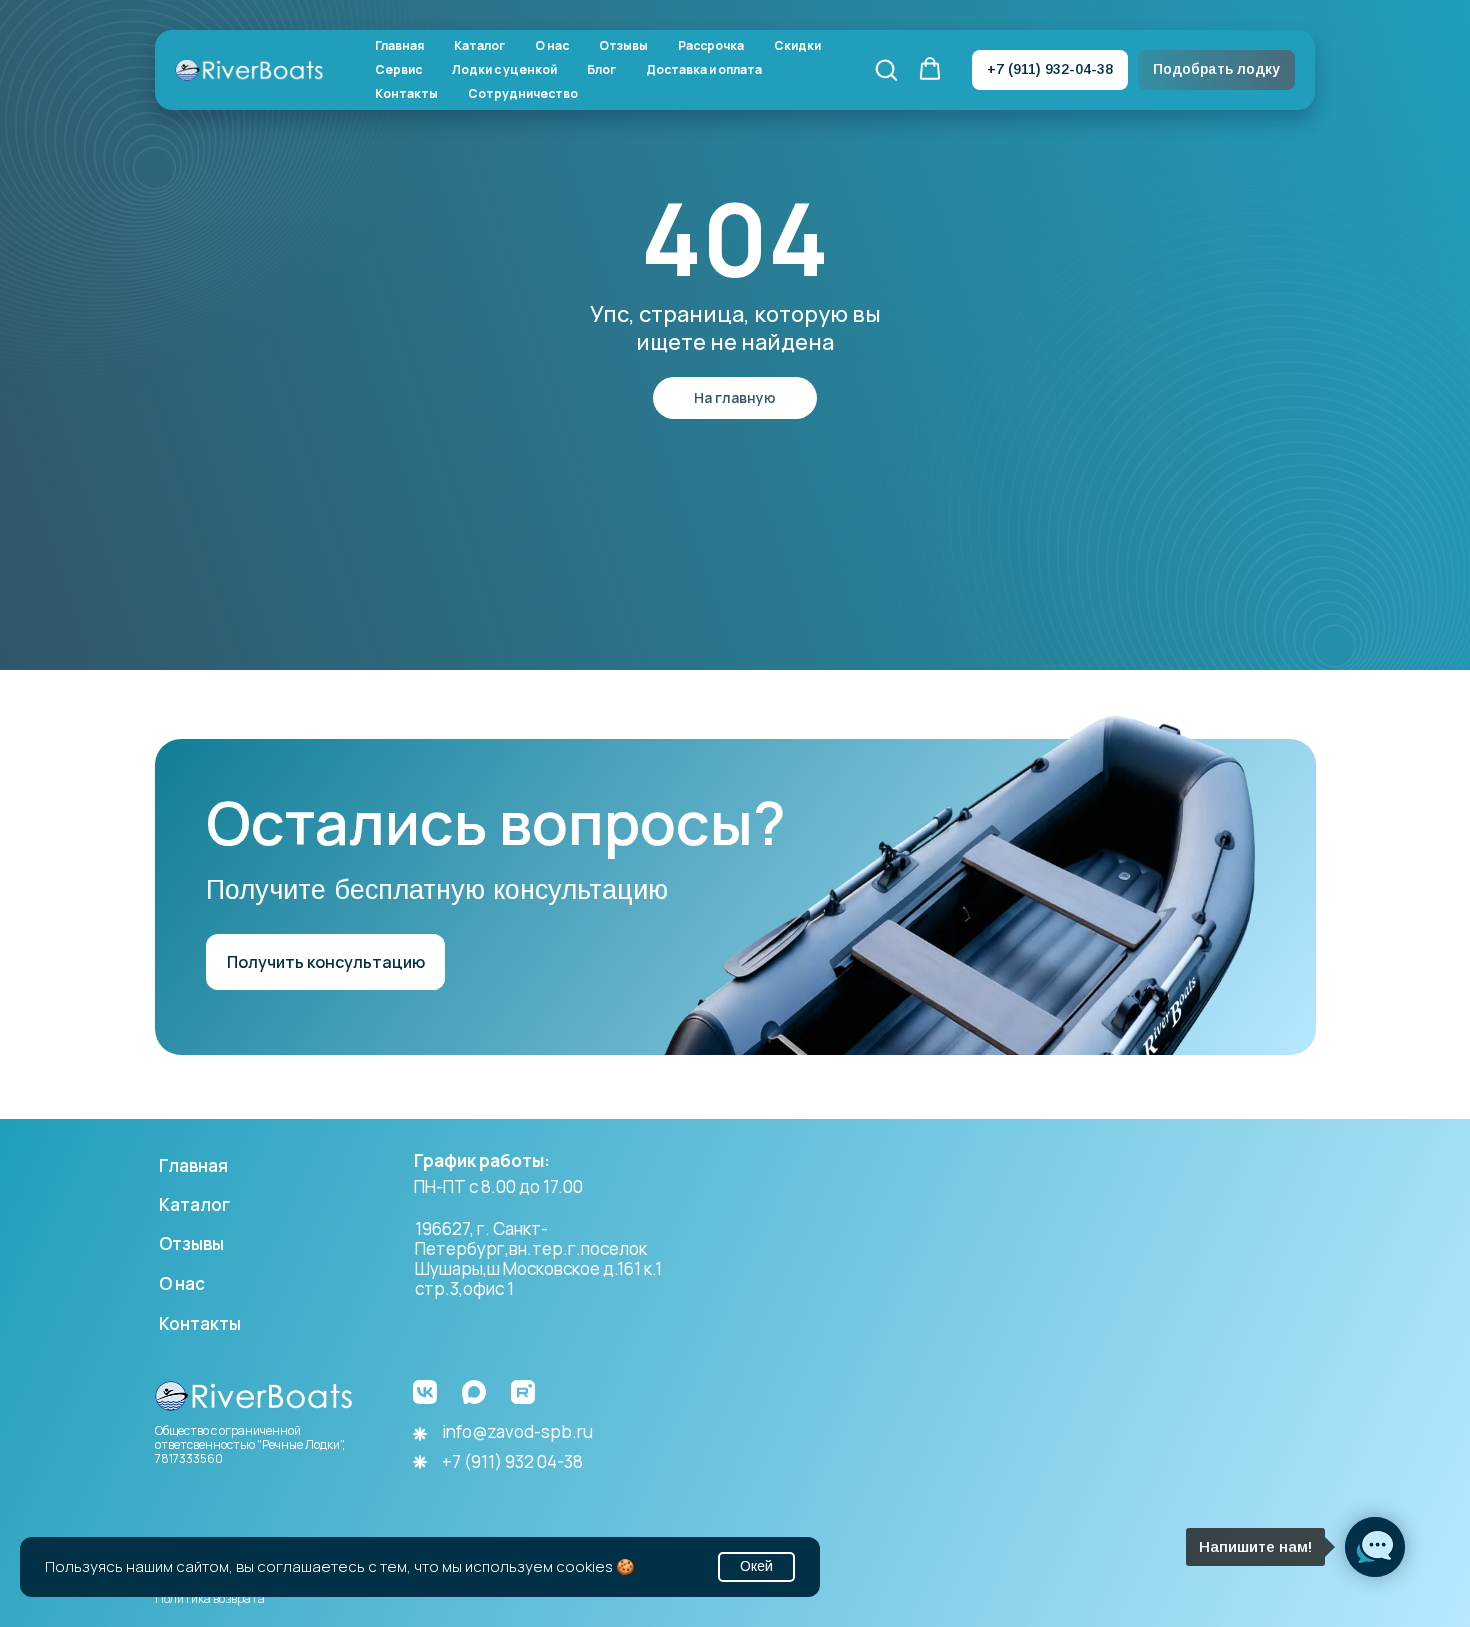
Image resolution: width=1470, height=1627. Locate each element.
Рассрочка (711, 46)
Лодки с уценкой (504, 70)
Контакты (406, 94)
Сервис (398, 70)
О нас (552, 46)
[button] (886, 69)
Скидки (797, 46)
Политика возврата (210, 1598)
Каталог (479, 46)
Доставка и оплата (704, 70)
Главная (399, 46)
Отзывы (623, 46)
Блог (601, 70)
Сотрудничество (523, 94)
